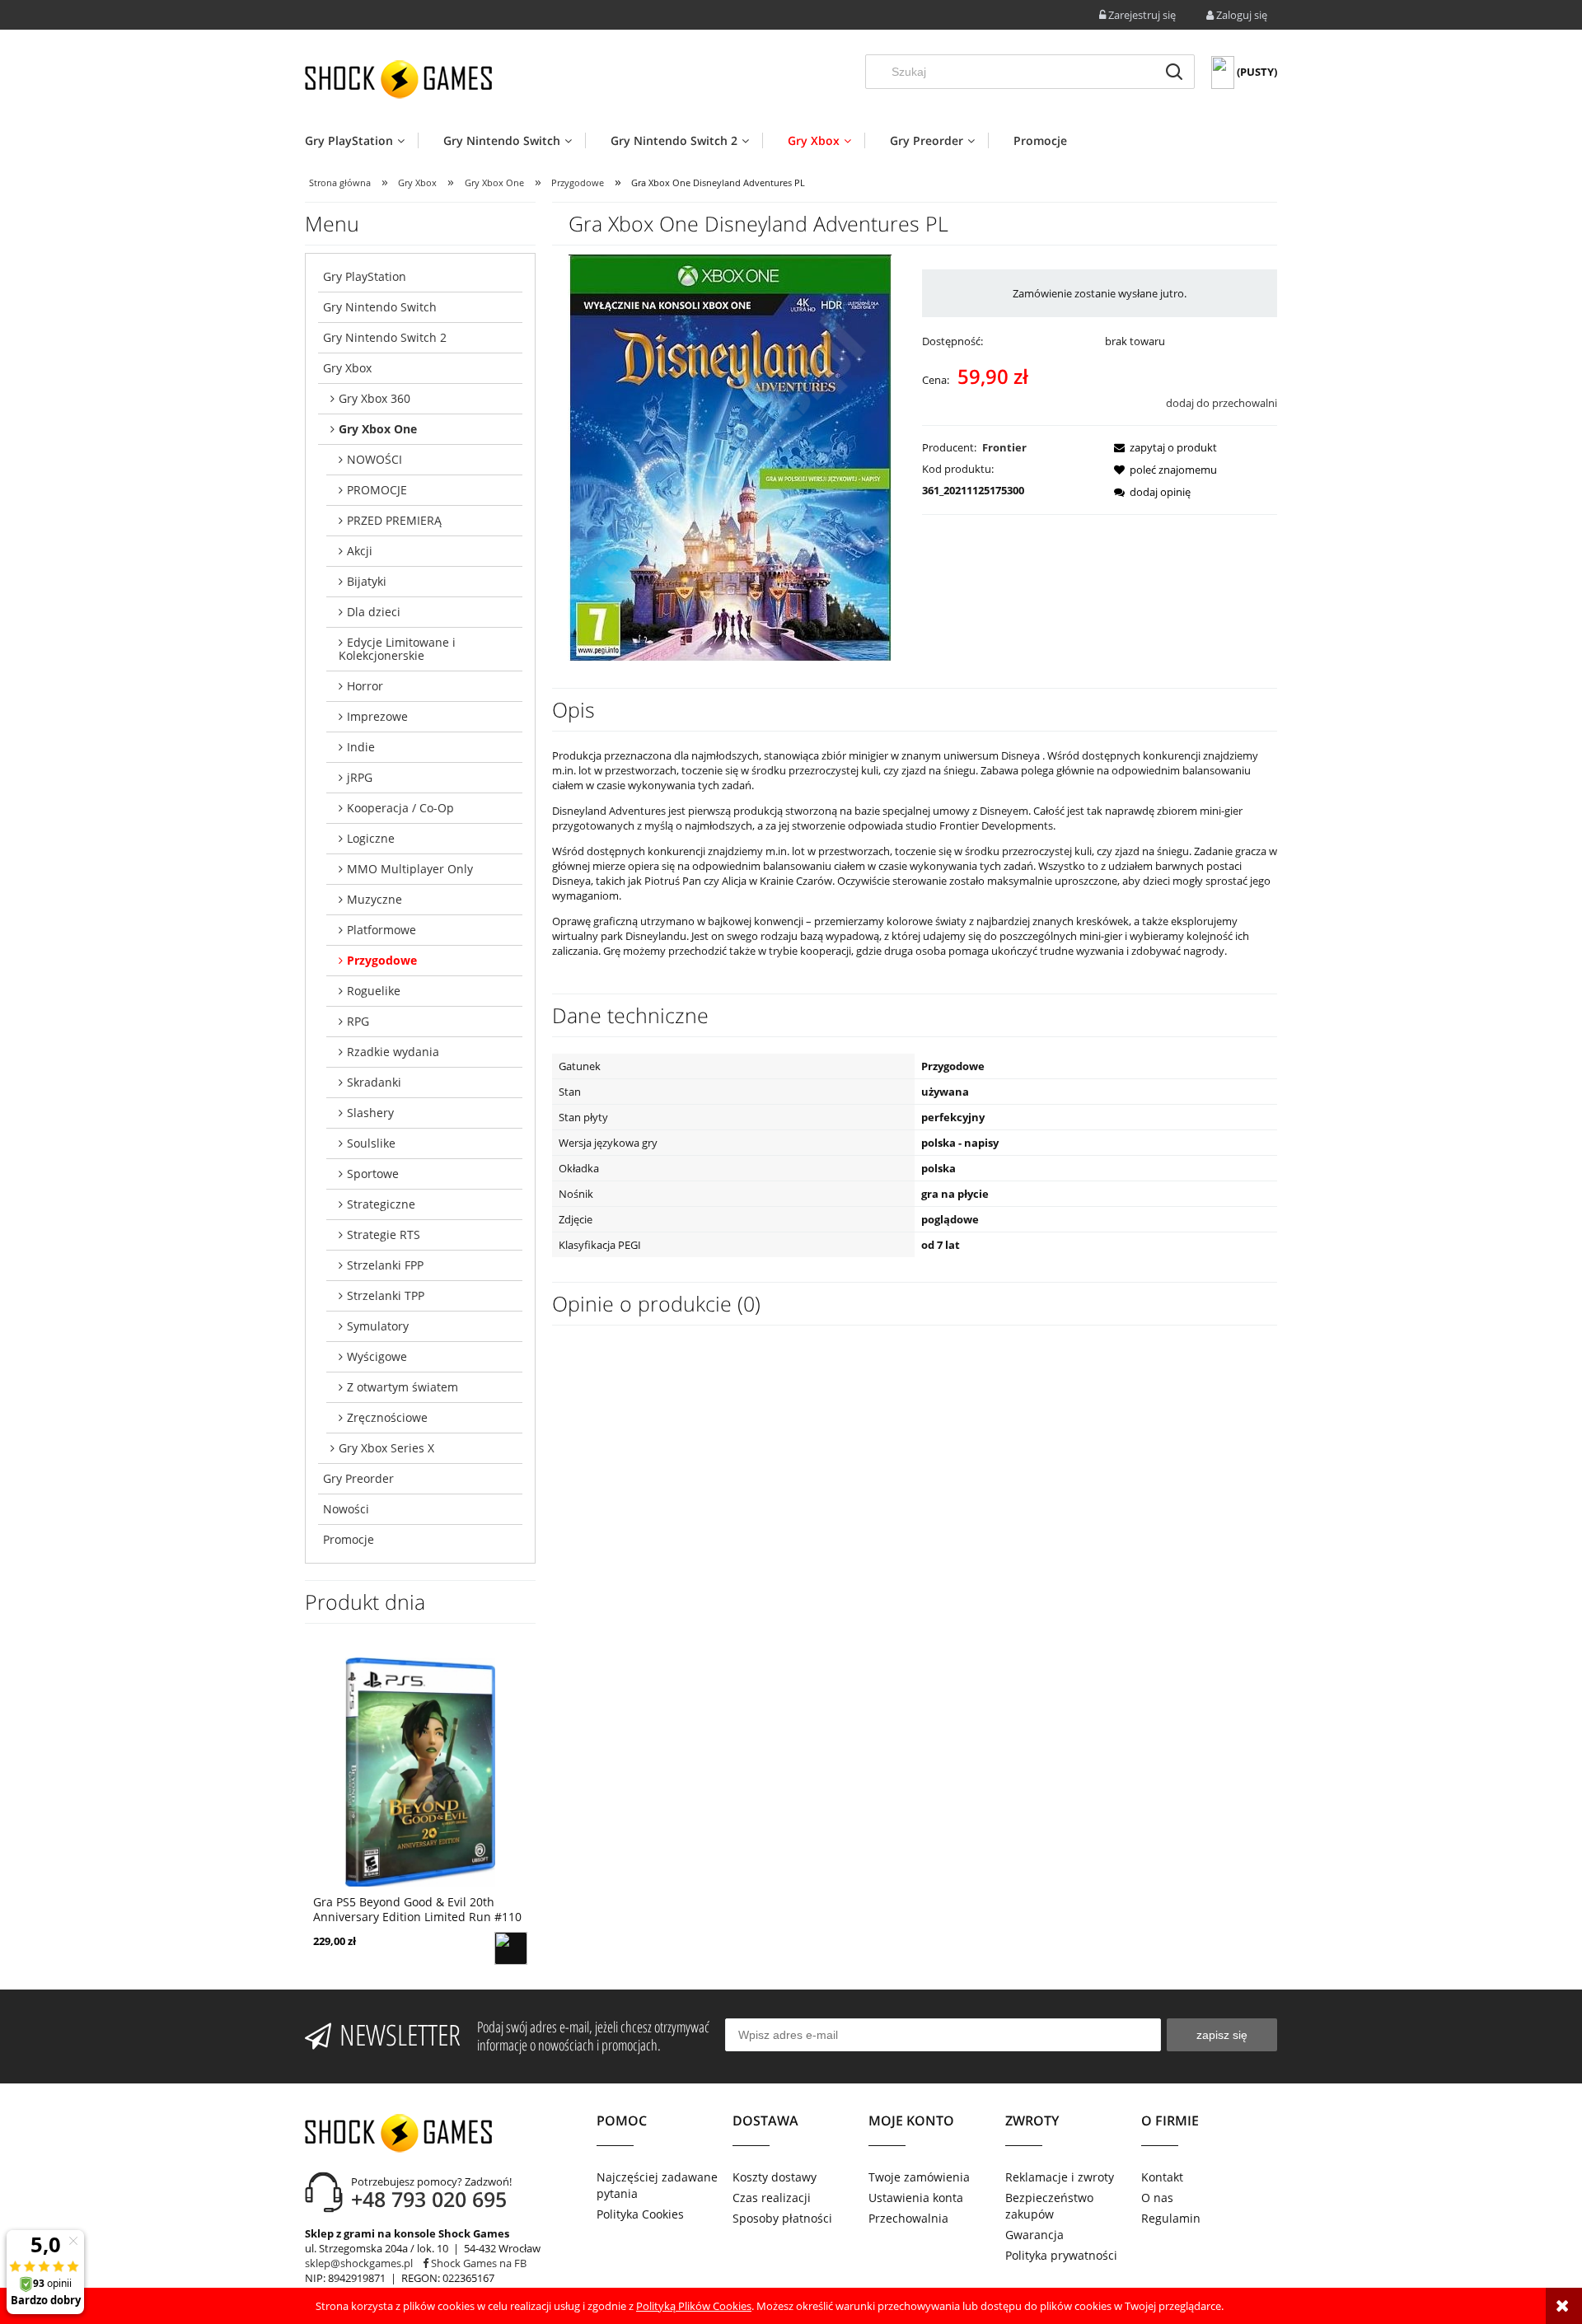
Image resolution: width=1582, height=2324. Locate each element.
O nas (1157, 2198)
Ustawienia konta (916, 2198)
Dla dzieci (374, 612)
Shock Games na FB (477, 2263)
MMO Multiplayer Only (410, 869)
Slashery (370, 1113)
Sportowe (373, 1174)
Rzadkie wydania (393, 1052)
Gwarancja (1034, 2235)
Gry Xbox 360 (374, 398)
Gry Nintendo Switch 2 (385, 337)
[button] (1161, 447)
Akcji (360, 551)
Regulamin (1171, 2218)
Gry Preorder (358, 1478)
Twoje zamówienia (919, 2177)
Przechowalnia (908, 2218)
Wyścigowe (377, 1356)
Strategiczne (381, 1204)
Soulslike (371, 1143)
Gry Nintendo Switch (380, 307)
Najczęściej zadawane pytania (657, 2185)
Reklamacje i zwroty (1060, 2177)
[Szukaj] (1174, 72)
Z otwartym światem (403, 1387)
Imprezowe (377, 716)
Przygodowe (382, 960)
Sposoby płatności (782, 2218)
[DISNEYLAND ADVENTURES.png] (730, 456)
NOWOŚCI (374, 459)
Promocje (349, 1539)
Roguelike (374, 991)
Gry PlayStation (365, 276)
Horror (365, 686)
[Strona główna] (398, 79)
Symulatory (378, 1326)
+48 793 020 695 (429, 2199)
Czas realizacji (772, 2198)
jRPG (360, 777)
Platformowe (381, 930)
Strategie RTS (384, 1234)
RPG (358, 1021)
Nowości (346, 1509)
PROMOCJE (377, 490)
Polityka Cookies (640, 2214)
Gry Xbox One (378, 429)
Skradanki (374, 1082)
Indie (361, 747)
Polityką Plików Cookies (694, 2306)
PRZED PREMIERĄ (394, 520)
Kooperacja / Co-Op (400, 808)
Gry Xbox (347, 368)
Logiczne (371, 838)
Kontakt (1162, 2177)
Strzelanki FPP (385, 1265)
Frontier (1004, 447)
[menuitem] (361, 140)
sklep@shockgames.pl (359, 2263)
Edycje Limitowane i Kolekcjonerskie (397, 649)
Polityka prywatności (1061, 2255)
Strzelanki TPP (386, 1295)
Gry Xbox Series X (386, 1448)
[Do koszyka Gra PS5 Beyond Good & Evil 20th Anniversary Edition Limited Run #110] (511, 1948)
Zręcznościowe (387, 1417)
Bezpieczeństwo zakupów (1049, 2206)
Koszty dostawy (775, 2177)
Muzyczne (374, 899)
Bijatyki (367, 581)
